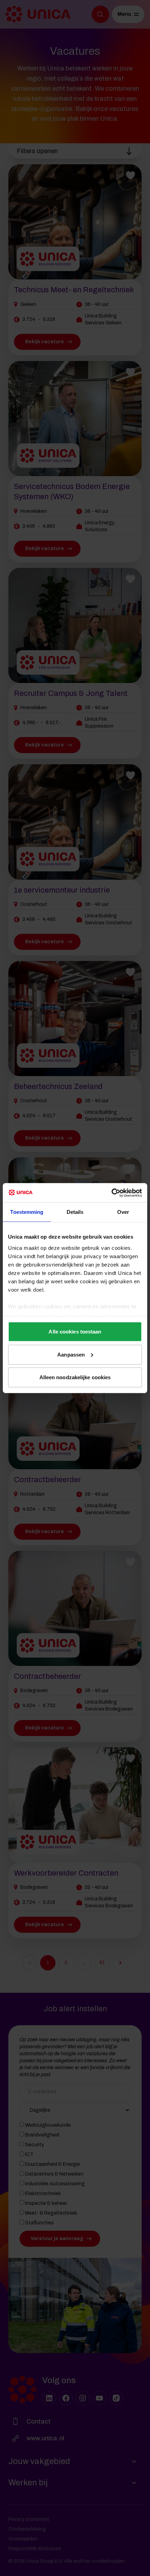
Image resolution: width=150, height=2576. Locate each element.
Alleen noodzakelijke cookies (75, 1377)
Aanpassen (71, 1354)
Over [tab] (123, 1212)
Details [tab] (75, 1212)
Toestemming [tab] (27, 1212)
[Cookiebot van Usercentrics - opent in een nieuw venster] (111, 1193)
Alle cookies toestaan (75, 1332)
